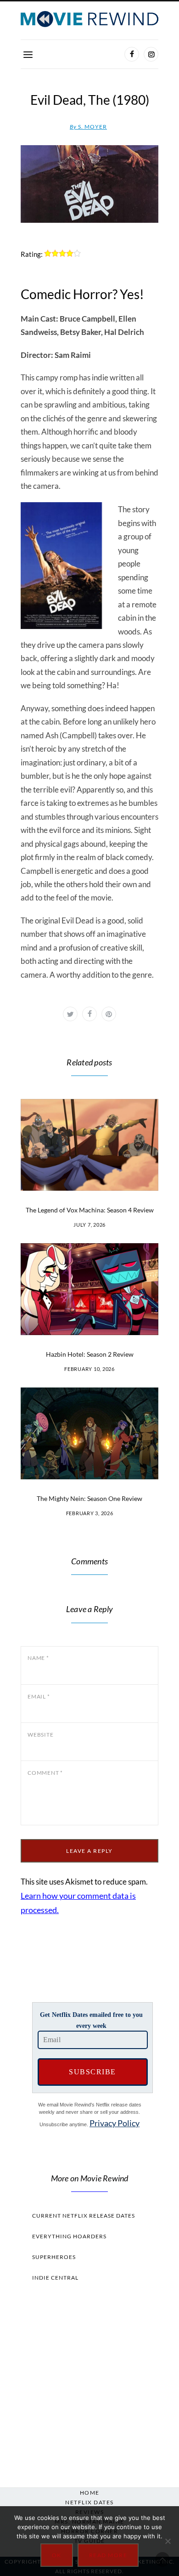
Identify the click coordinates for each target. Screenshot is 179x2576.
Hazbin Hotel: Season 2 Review (90, 1354)
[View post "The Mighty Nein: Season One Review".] (89, 1433)
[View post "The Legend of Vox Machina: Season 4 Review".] (89, 1145)
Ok (57, 2555)
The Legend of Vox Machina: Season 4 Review (90, 1210)
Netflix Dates (89, 2502)
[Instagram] (151, 54)
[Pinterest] (109, 1014)
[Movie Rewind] (89, 19)
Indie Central (55, 2278)
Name (38, 1658)
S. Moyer (88, 127)
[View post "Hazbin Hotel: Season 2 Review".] (89, 1289)
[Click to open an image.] (89, 184)
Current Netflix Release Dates (84, 2216)
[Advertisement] (89, 2382)
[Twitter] (70, 1014)
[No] (168, 2541)
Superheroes (54, 2257)
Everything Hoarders (69, 2236)
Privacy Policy (115, 2123)
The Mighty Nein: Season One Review (89, 1498)
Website (40, 1735)
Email (39, 1696)
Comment (45, 1773)
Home (90, 2493)
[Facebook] (132, 54)
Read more (108, 2555)
